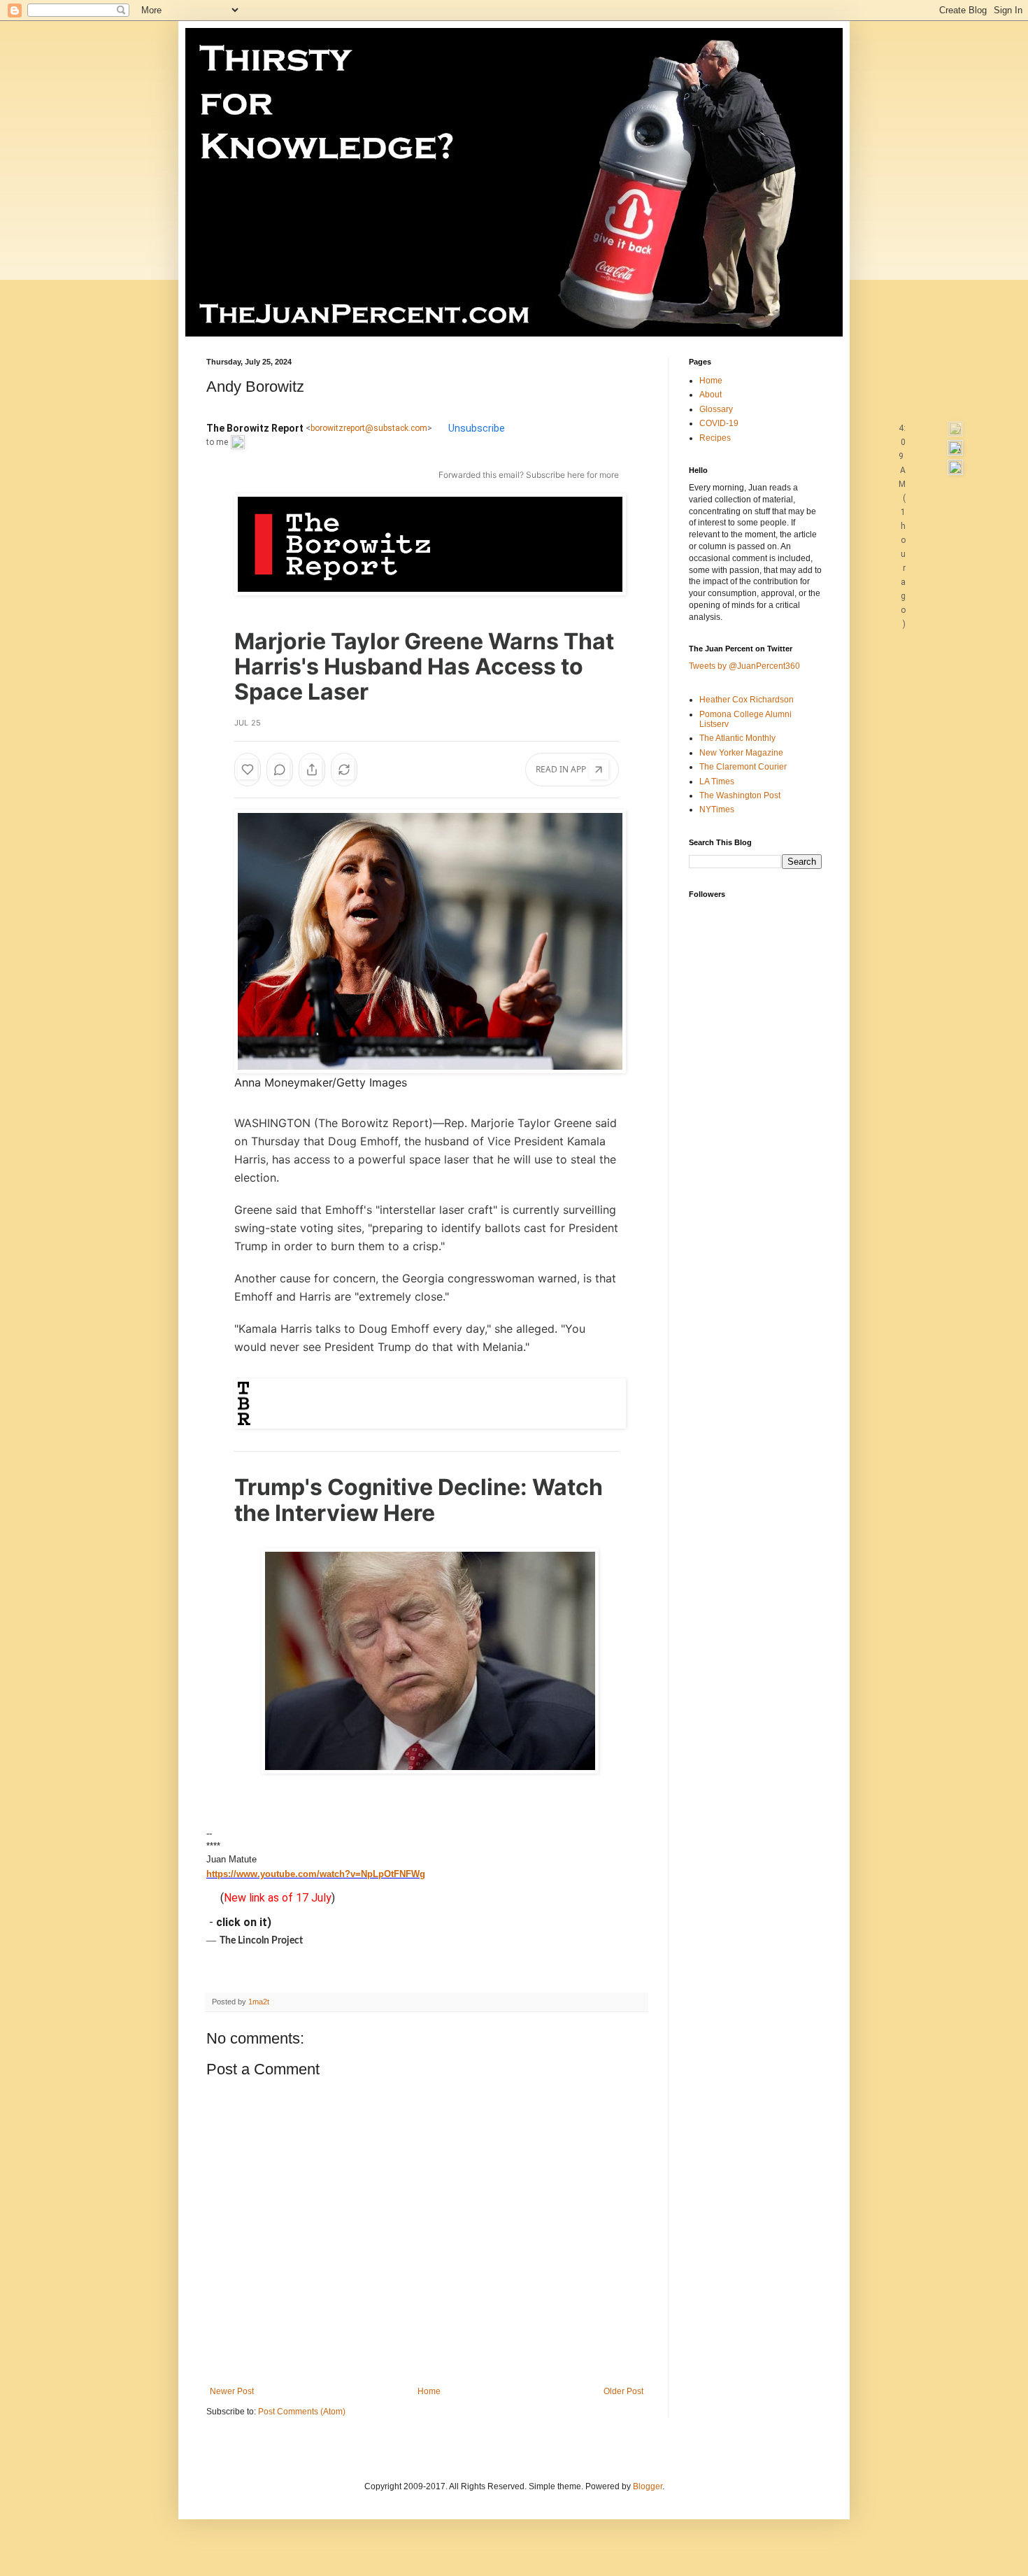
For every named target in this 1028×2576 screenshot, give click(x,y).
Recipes (715, 438)
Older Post (623, 2391)
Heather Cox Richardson (747, 700)
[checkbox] (927, 428)
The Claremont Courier (743, 767)
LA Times (717, 781)
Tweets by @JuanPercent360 (744, 666)
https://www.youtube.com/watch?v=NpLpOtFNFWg (316, 1874)
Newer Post (232, 2391)
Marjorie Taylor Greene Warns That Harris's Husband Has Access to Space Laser (424, 666)
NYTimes (717, 809)
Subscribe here (555, 475)
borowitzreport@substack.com (369, 428)
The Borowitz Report (373, 1123)
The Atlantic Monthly (737, 738)
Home (429, 2391)
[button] (955, 428)
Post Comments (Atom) (302, 2412)
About (711, 395)
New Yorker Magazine (741, 753)
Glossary (716, 409)
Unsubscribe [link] (477, 428)
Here (409, 1513)
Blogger (648, 2486)
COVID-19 (719, 423)
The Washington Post (740, 795)
